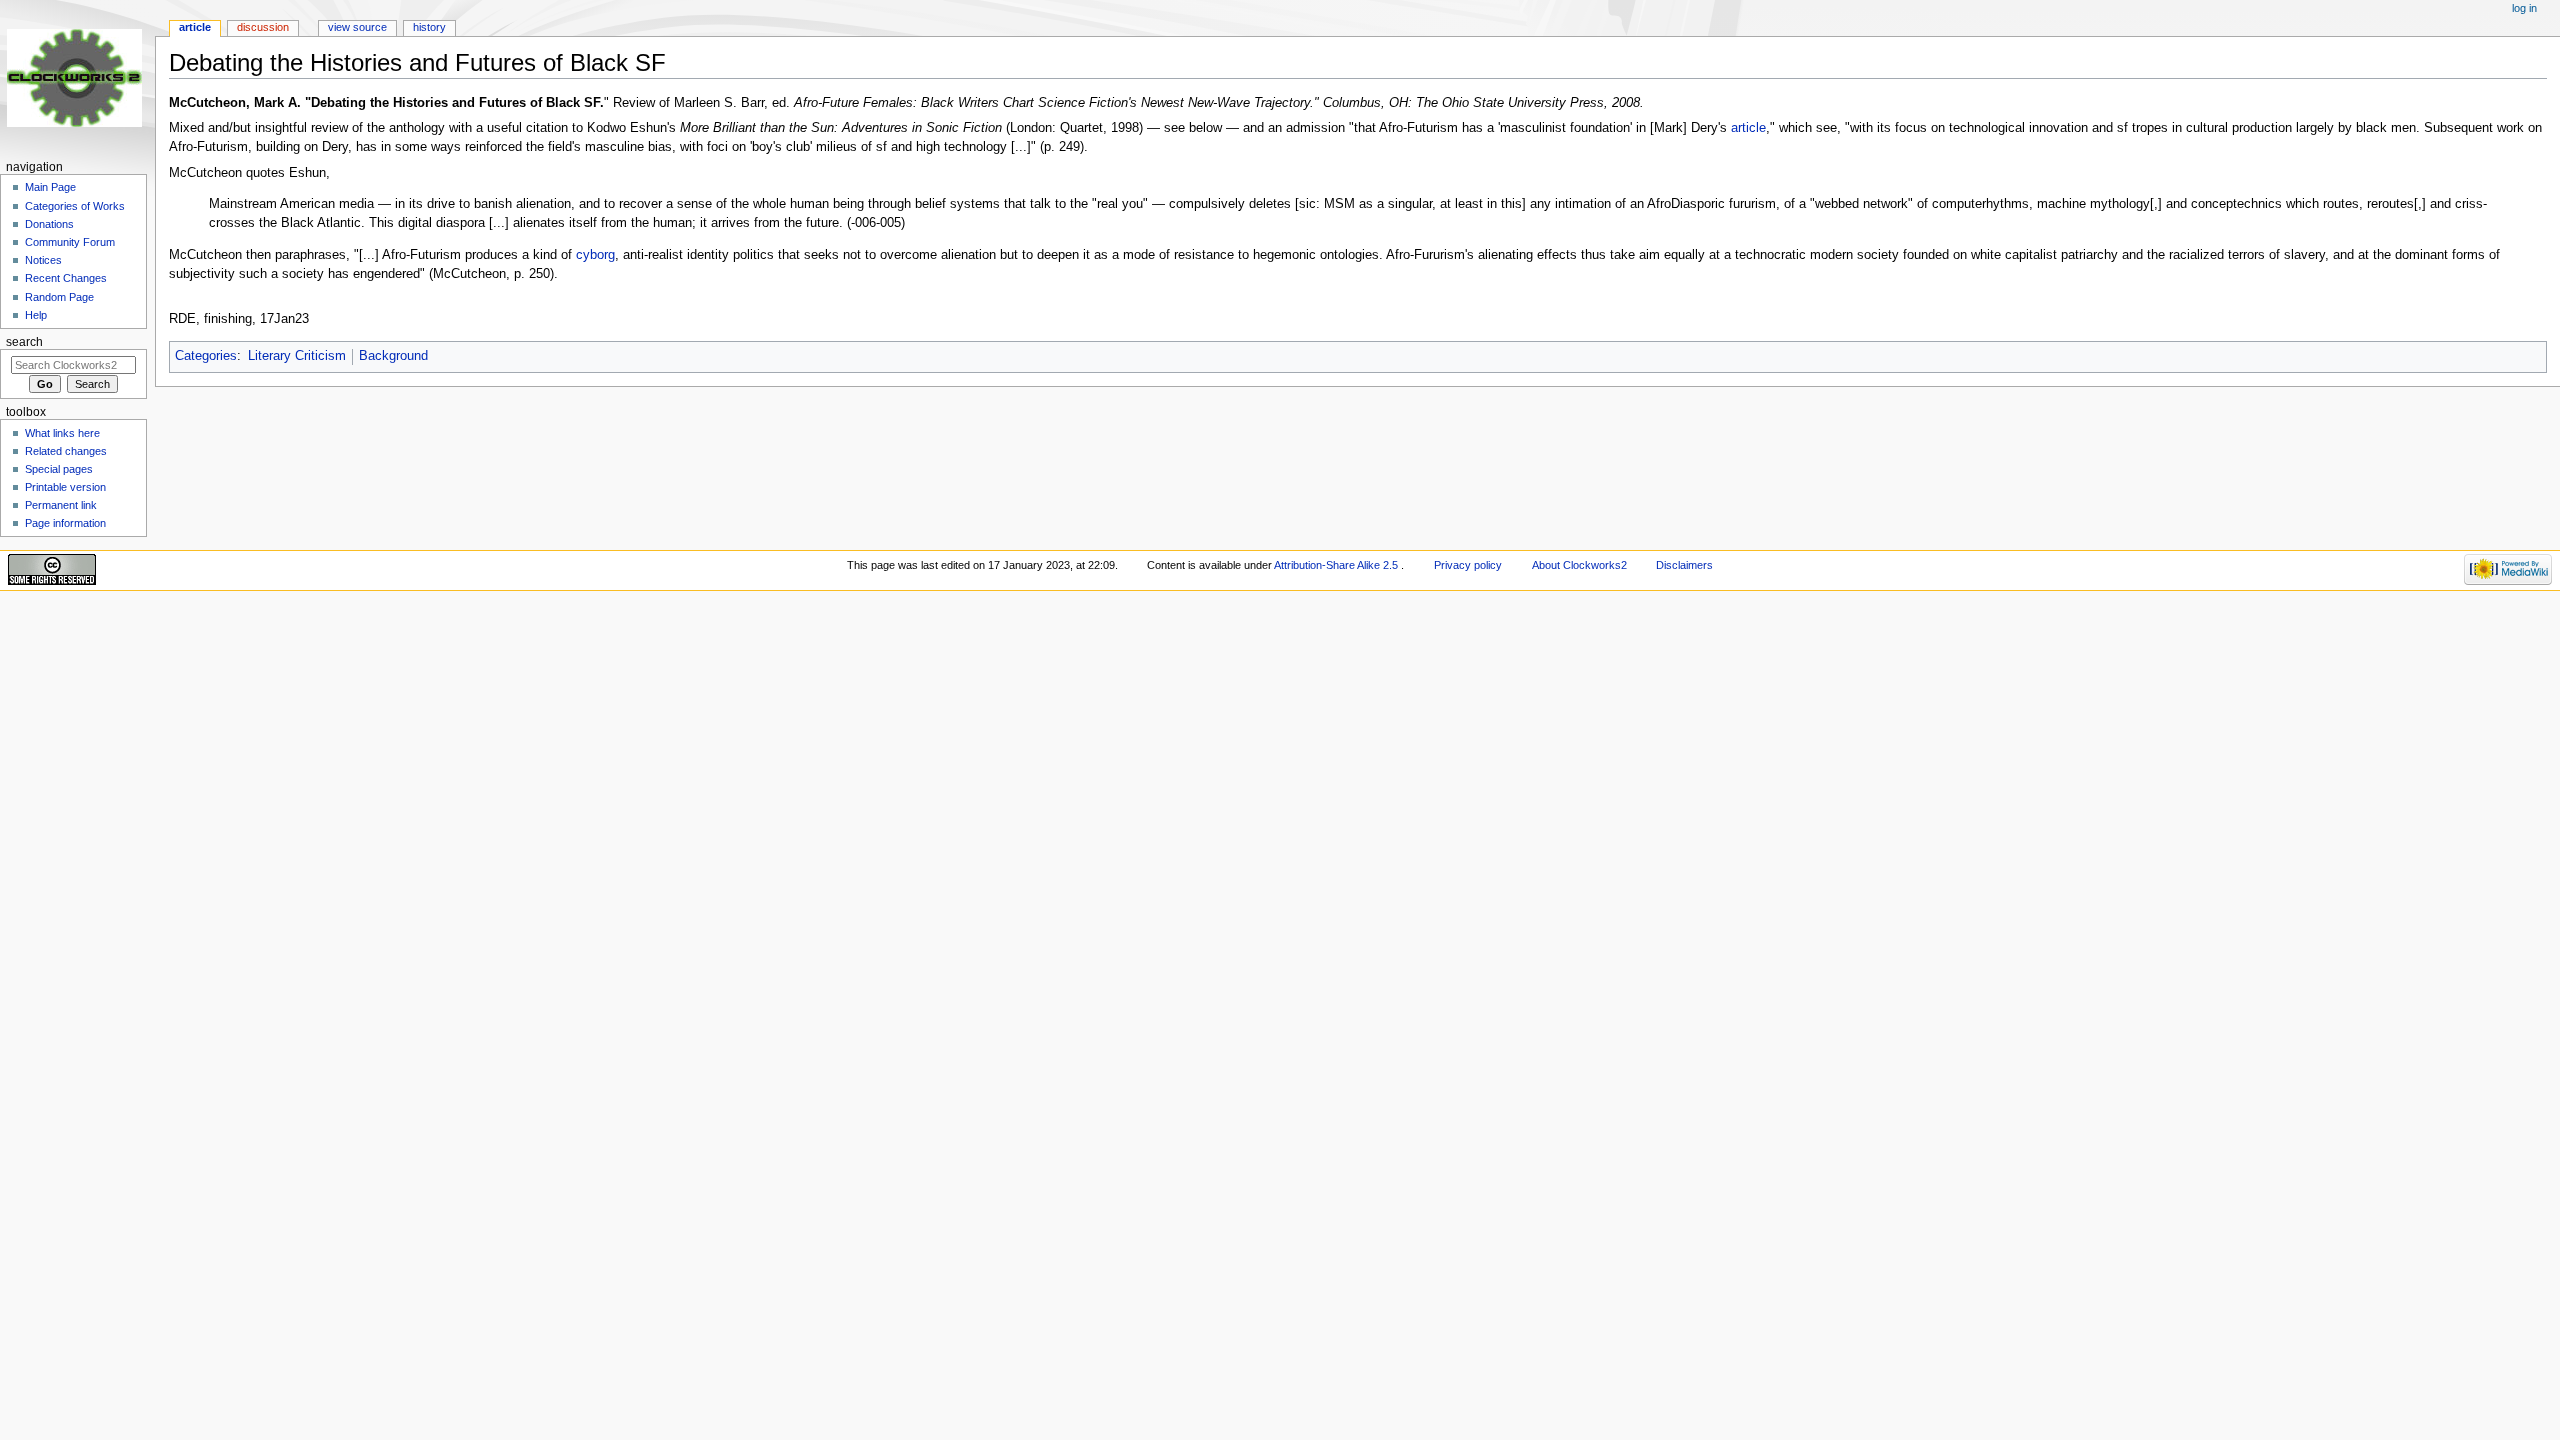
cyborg (595, 255)
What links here (62, 433)
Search (24, 342)
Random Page (59, 297)
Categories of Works (75, 206)
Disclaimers (1684, 565)
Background (393, 356)
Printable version (65, 487)
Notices (43, 260)
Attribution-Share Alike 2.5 (1337, 565)
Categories (206, 356)
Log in (2524, 8)
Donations (49, 224)
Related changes (66, 451)
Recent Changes (66, 278)
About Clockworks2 (1579, 565)
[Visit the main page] (77, 77)
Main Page (50, 187)
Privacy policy (1468, 565)
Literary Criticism (297, 356)
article (1748, 128)
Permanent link (61, 505)
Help (36, 315)
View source (357, 27)
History (429, 27)
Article (195, 27)
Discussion (263, 27)
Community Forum (70, 242)
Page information (65, 523)
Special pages (59, 469)
